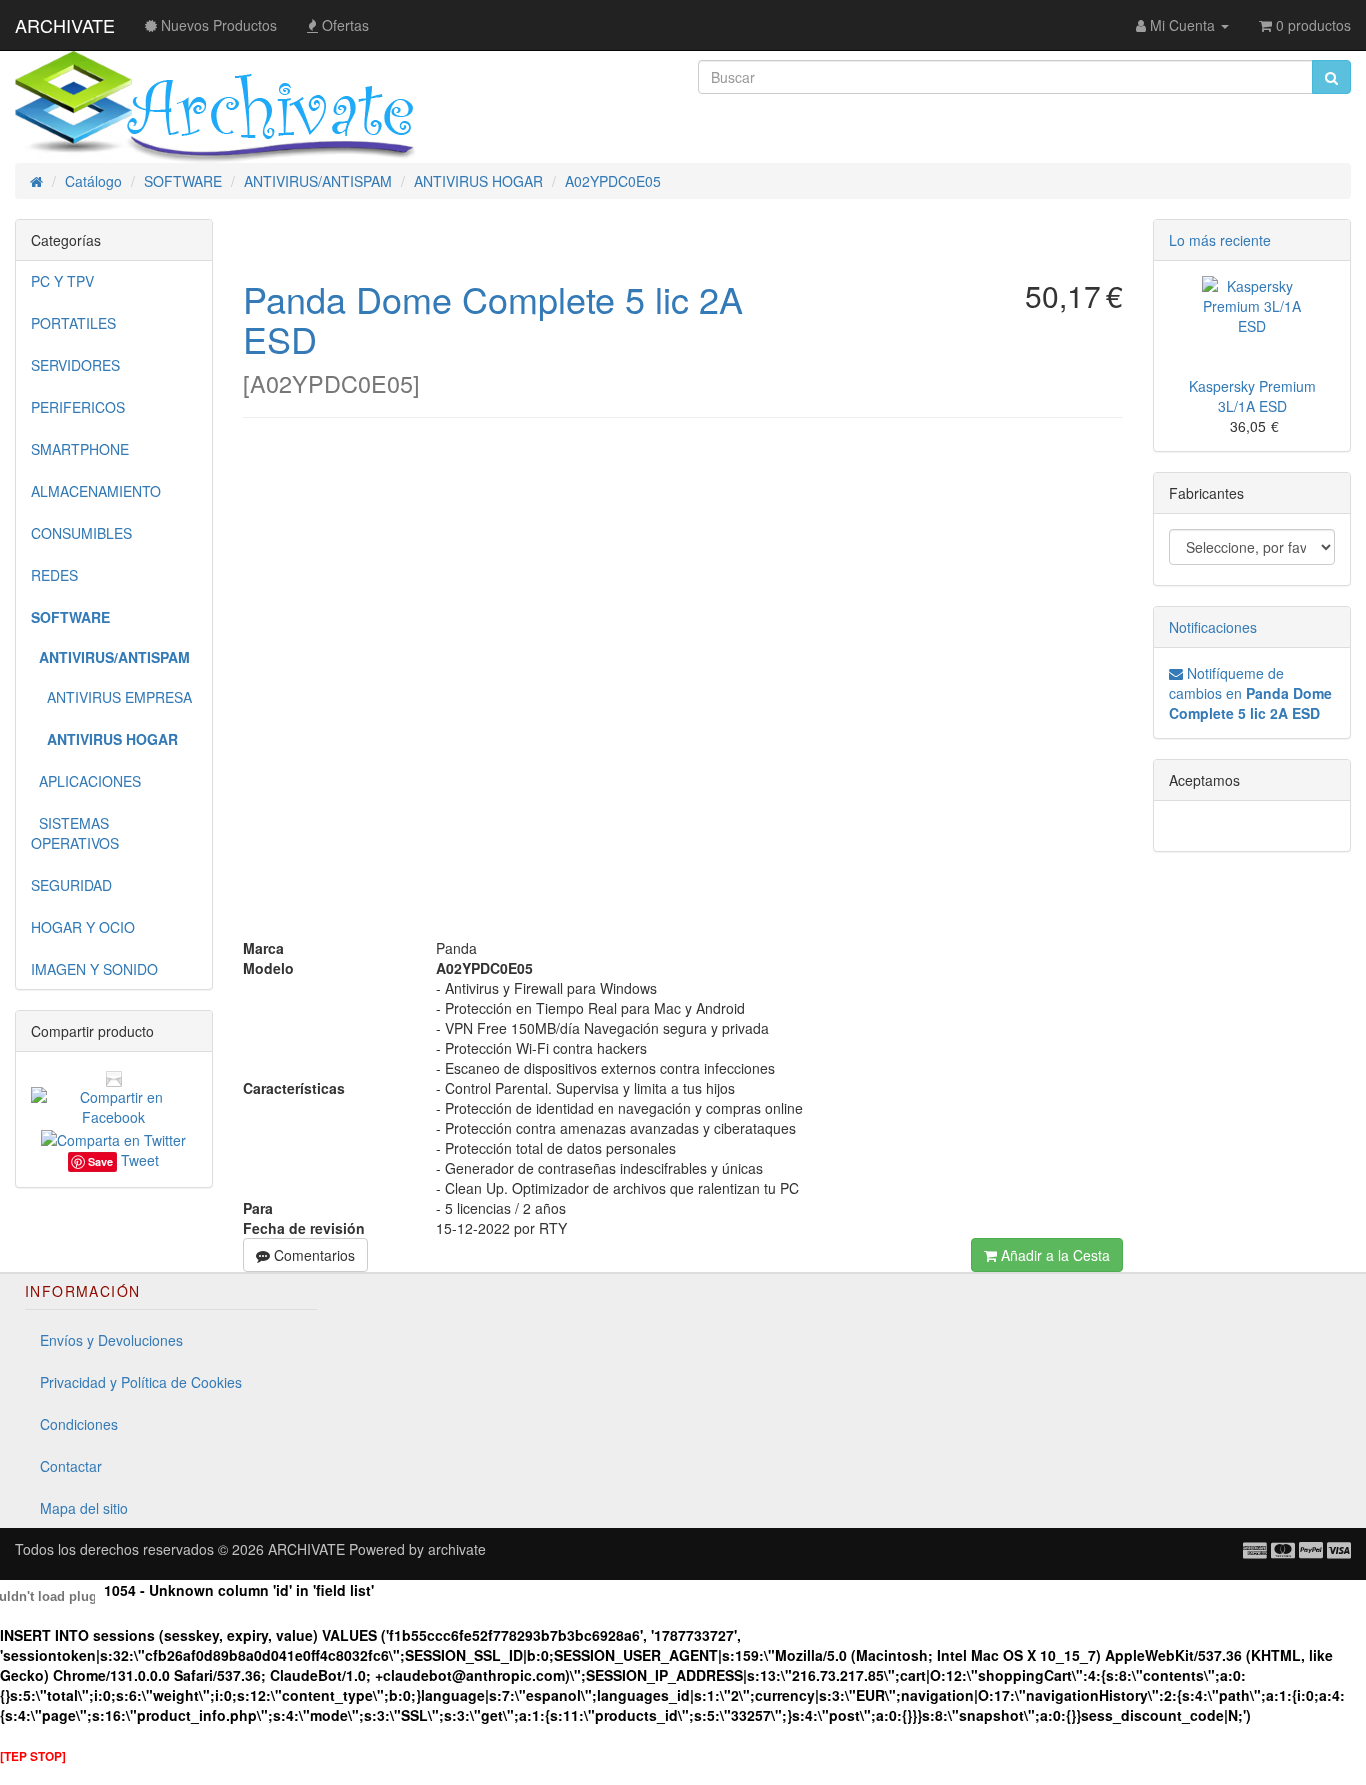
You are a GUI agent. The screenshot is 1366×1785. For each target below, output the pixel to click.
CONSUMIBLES (81, 533)
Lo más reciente (1220, 240)
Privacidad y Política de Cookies (141, 1382)
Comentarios (312, 1255)
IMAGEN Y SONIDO (94, 969)
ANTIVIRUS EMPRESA (111, 697)
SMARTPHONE (80, 449)
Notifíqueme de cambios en (1250, 693)
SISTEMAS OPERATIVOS (75, 833)
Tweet (140, 1160)
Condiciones (79, 1424)
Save (100, 1161)
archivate (457, 1549)
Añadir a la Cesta (1053, 1255)
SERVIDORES (75, 365)
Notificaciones (1213, 627)
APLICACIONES (86, 781)
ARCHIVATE (65, 25)
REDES (54, 575)
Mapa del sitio (84, 1508)
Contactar (71, 1466)
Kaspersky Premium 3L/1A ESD (1252, 396)
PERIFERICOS (78, 407)
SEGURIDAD (71, 885)
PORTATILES (73, 323)
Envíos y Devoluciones (111, 1340)
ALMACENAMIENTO (96, 491)
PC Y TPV (62, 281)
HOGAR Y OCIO (83, 927)
